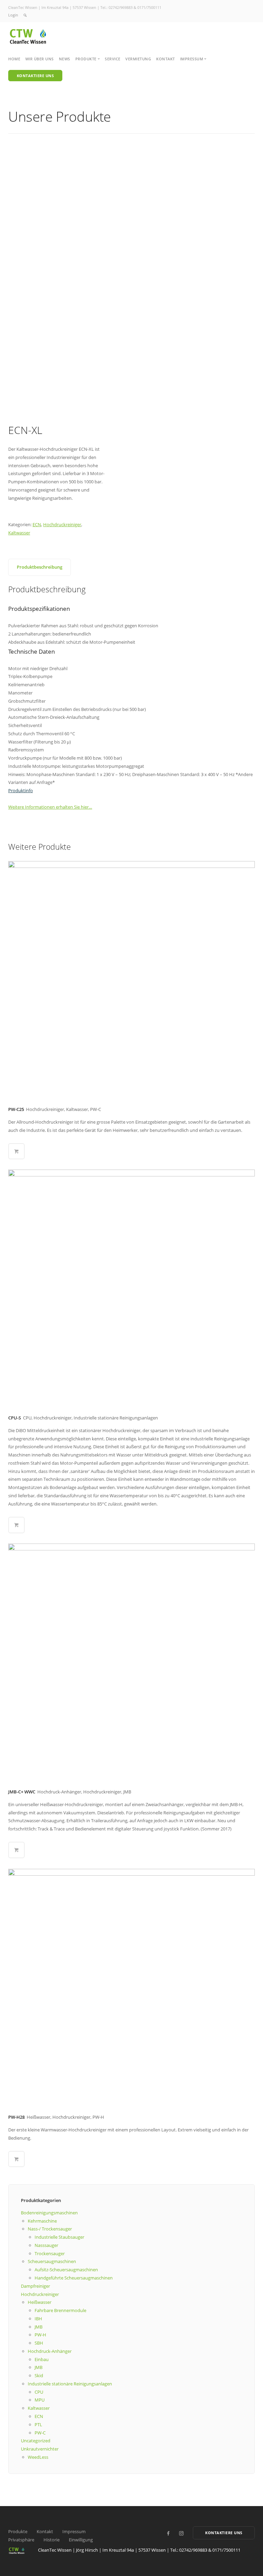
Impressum (74, 2531)
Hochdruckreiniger (62, 524)
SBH (39, 2343)
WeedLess (38, 2457)
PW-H (40, 2335)
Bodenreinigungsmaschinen (49, 2213)
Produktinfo (21, 790)
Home (14, 59)
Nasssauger (46, 2245)
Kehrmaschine (42, 2221)
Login (13, 15)
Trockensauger (50, 2253)
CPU (39, 2392)
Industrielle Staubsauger (59, 2237)
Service (113, 59)
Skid (39, 2375)
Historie (52, 2540)
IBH (38, 2319)
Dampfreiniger (35, 2286)
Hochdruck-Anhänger (50, 2351)
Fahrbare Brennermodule (60, 2310)
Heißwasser (40, 2302)
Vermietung (138, 59)
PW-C (40, 2433)
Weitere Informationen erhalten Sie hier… (50, 807)
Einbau (42, 2359)
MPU (40, 2400)
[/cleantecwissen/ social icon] (181, 2533)
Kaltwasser (19, 533)
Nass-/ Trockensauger (50, 2229)
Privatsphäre (21, 2540)
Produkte (18, 2531)
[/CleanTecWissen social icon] (168, 2533)
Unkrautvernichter (40, 2449)
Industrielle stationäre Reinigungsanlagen (70, 2384)
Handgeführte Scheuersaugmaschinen (74, 2278)
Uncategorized (36, 2441)
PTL (38, 2424)
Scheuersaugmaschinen (52, 2261)
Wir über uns (40, 59)
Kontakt (166, 59)
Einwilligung (81, 2540)
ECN (37, 524)
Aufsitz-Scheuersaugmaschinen (66, 2270)
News (65, 59)
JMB (39, 2327)
